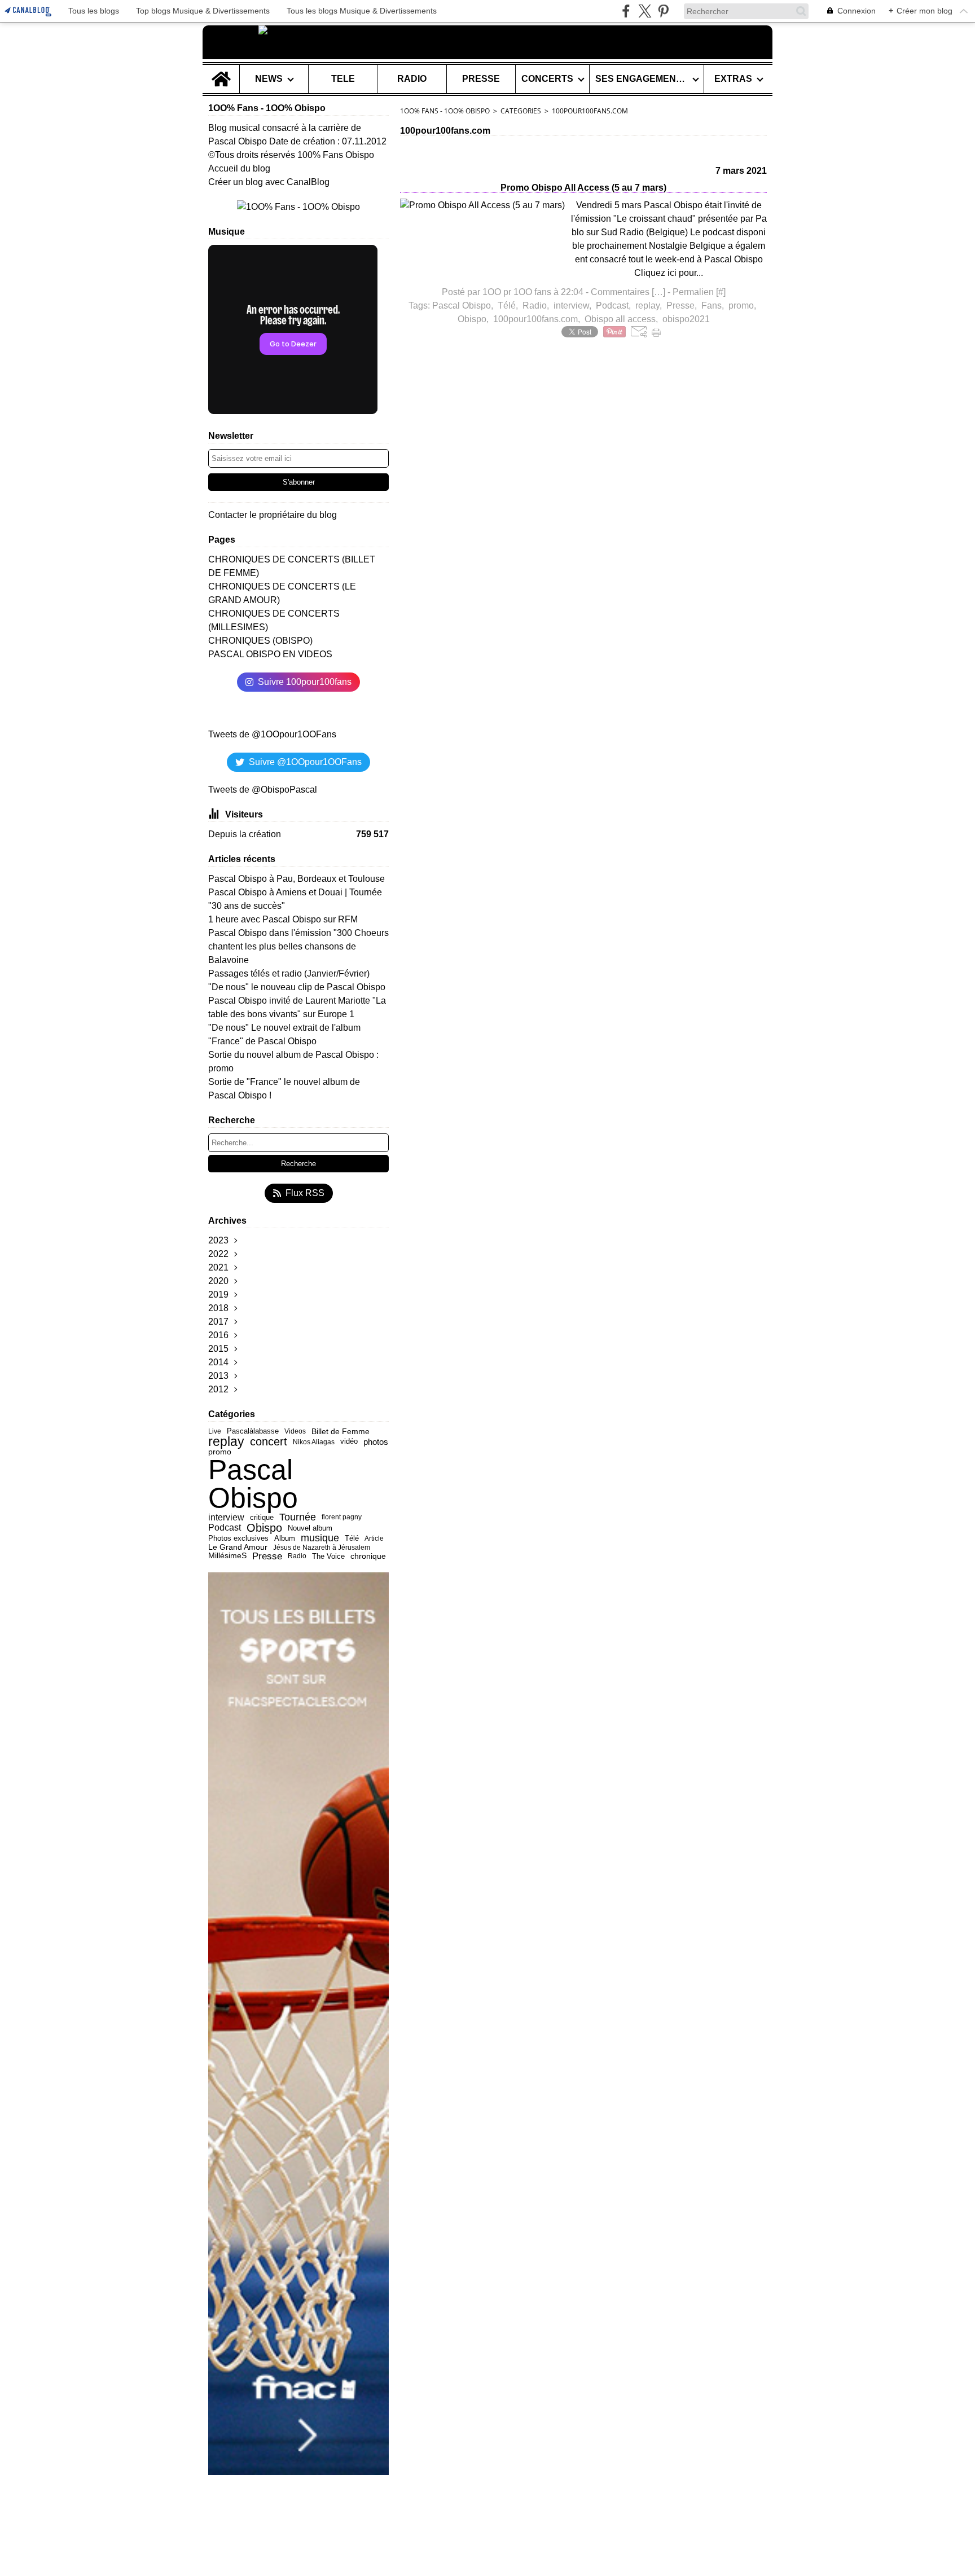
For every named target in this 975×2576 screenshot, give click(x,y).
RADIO (412, 79)
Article (374, 1538)
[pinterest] (663, 11)
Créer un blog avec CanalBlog (269, 182)
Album (285, 1539)
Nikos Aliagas (314, 1442)
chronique (368, 1556)
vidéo (349, 1442)
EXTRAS (733, 79)
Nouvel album (310, 1528)
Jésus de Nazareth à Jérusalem (322, 1548)
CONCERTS (547, 79)
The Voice (328, 1556)
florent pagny (342, 1517)
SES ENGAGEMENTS (642, 79)
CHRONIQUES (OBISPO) (260, 641)
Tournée (298, 1517)
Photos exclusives (238, 1538)
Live (215, 1432)
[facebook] (626, 11)
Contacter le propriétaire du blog (273, 515)
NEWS (269, 79)
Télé (352, 1539)
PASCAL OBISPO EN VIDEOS (270, 654)
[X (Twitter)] (645, 11)
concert (269, 1442)
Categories (521, 111)
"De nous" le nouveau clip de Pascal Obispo (297, 987)
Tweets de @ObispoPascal (263, 790)
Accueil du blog (239, 168)
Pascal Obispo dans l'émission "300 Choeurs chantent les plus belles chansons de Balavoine (298, 946)
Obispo (264, 1528)
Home (221, 69)
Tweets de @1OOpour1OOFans (272, 734)
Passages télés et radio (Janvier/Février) (289, 973)
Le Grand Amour (238, 1548)
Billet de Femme (341, 1431)
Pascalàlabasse (253, 1431)
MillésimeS (227, 1556)
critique (262, 1517)
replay (226, 1442)
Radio (297, 1556)
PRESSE (481, 79)
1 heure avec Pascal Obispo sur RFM (283, 919)
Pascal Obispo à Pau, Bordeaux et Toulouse (297, 879)
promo (220, 1452)
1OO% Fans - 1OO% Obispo (445, 111)
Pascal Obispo (253, 1484)
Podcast (225, 1528)
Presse (267, 1556)
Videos (295, 1432)
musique (320, 1538)
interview (226, 1518)
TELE (343, 79)
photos (376, 1442)
